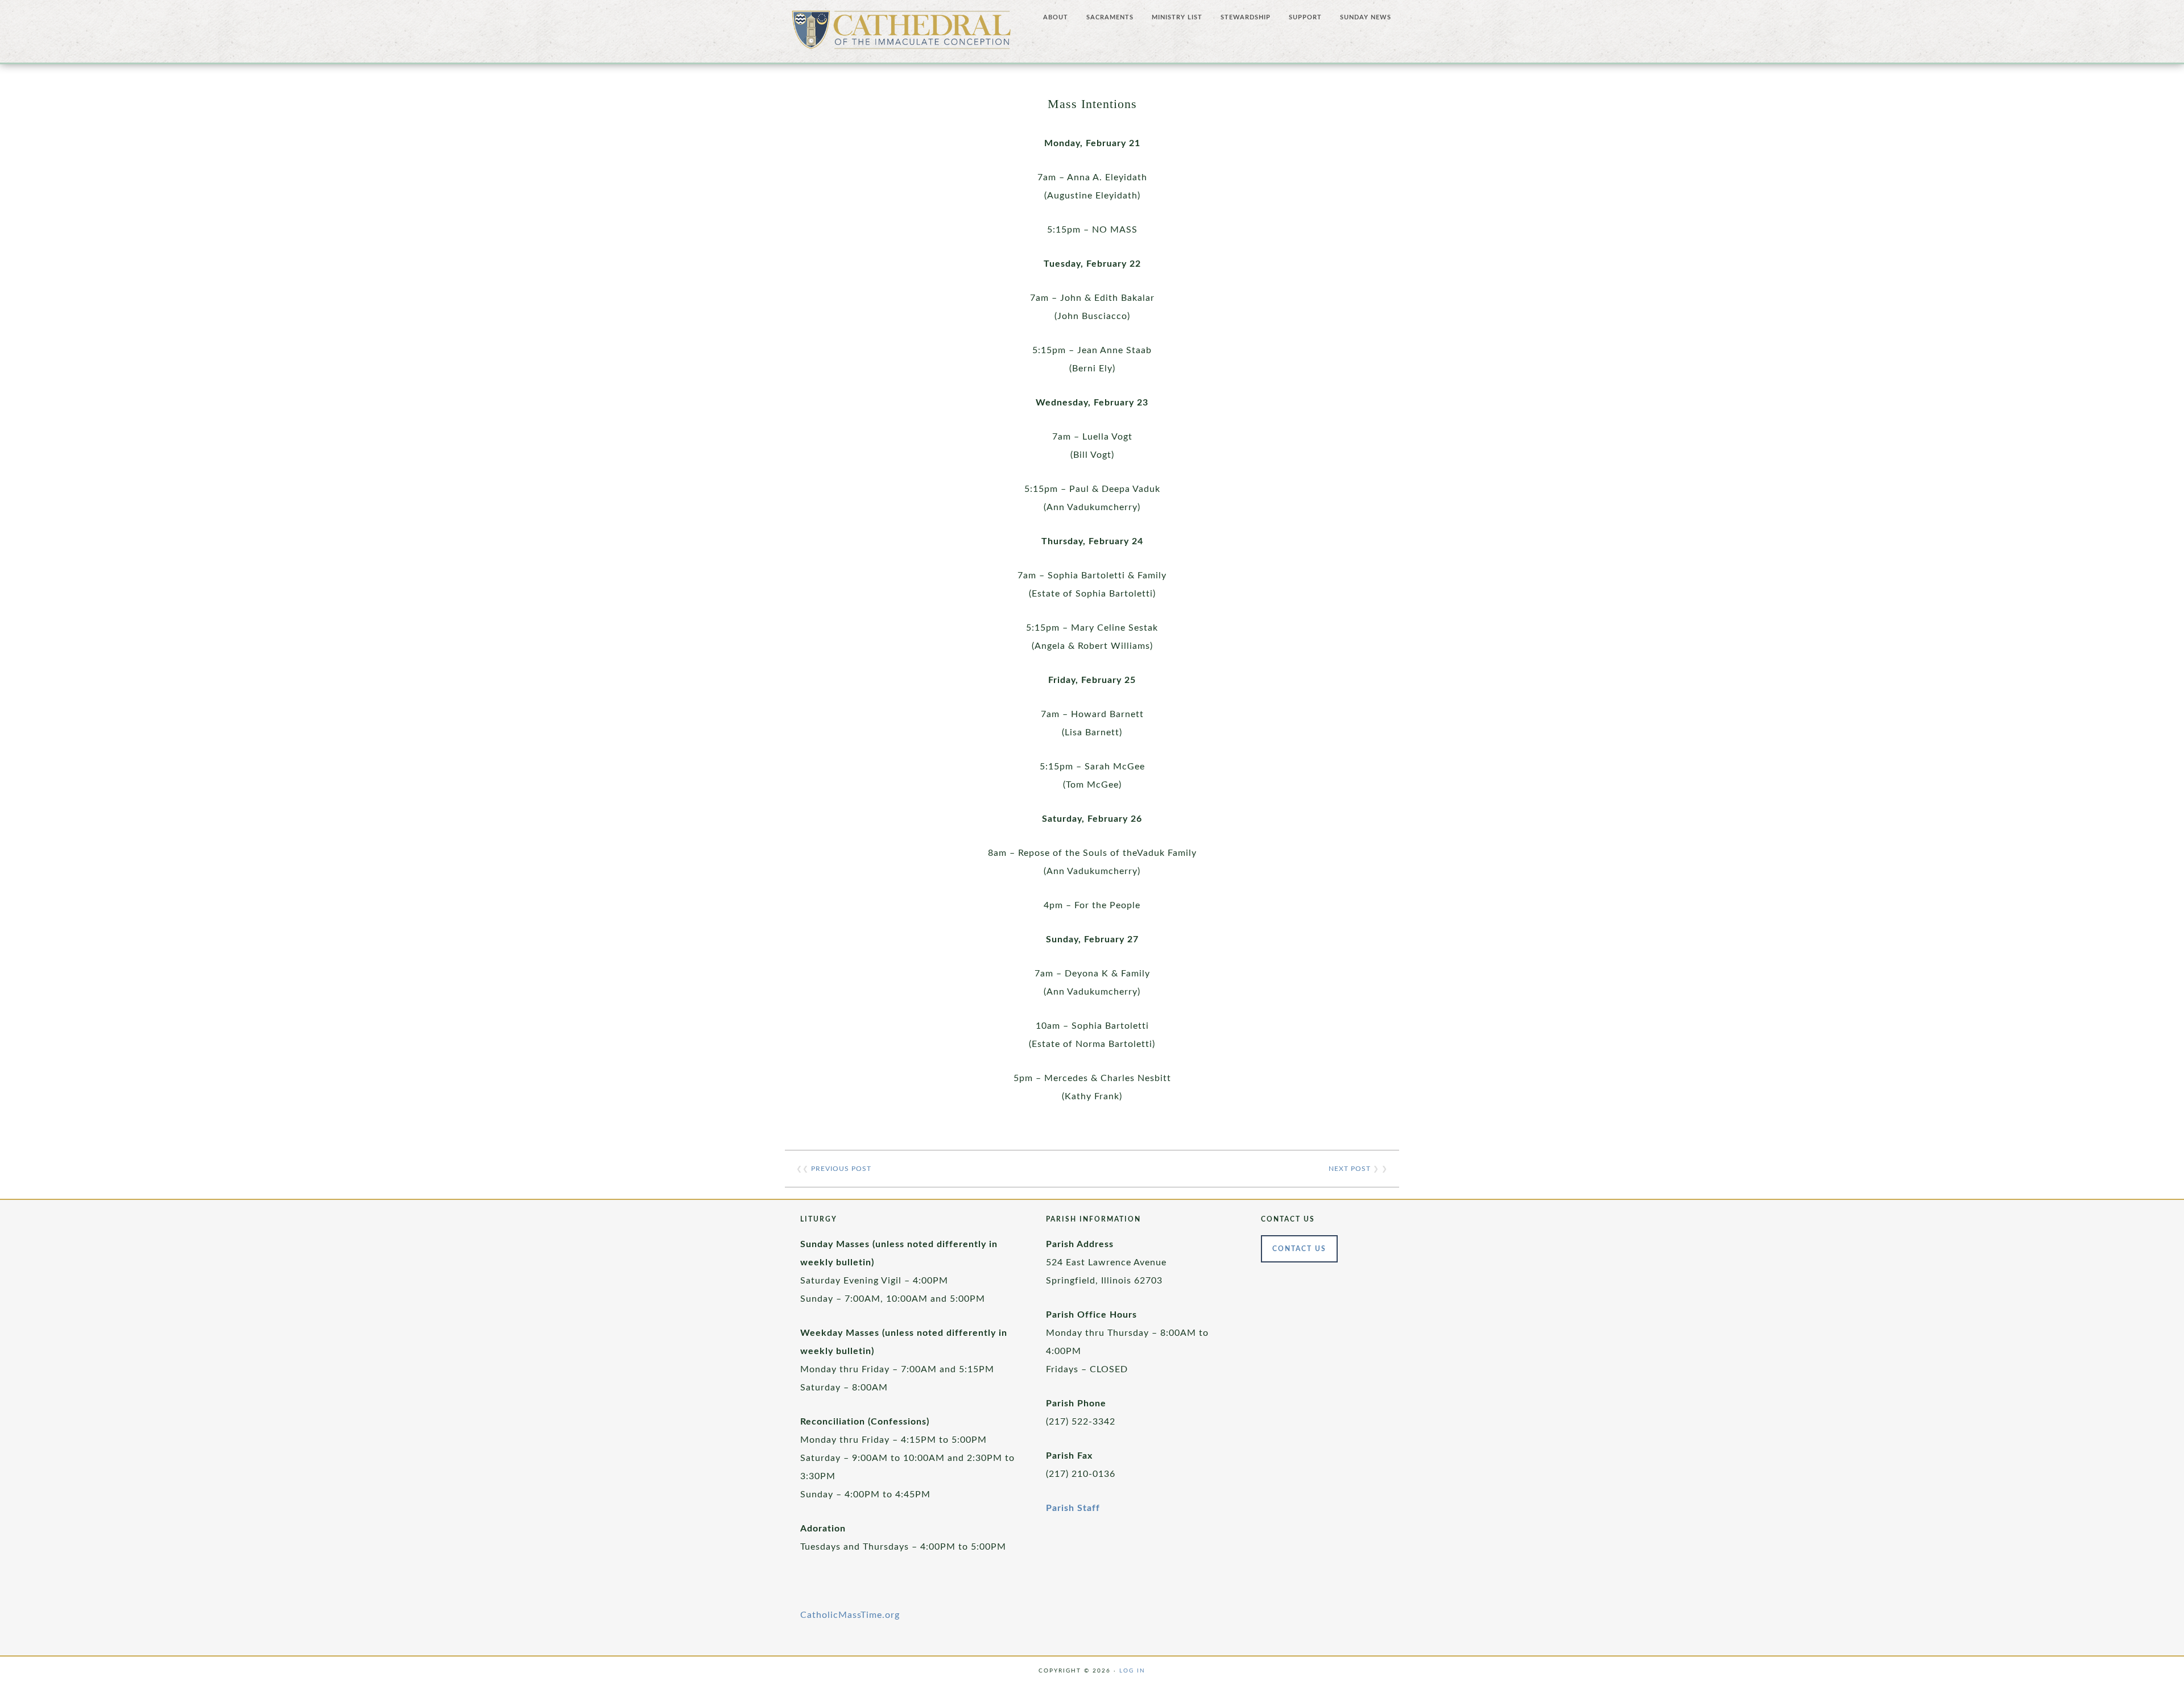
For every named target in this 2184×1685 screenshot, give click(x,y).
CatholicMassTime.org (850, 1615)
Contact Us (1299, 1249)
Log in (1132, 1671)
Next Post (1350, 1169)
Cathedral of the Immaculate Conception (901, 34)
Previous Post (841, 1169)
